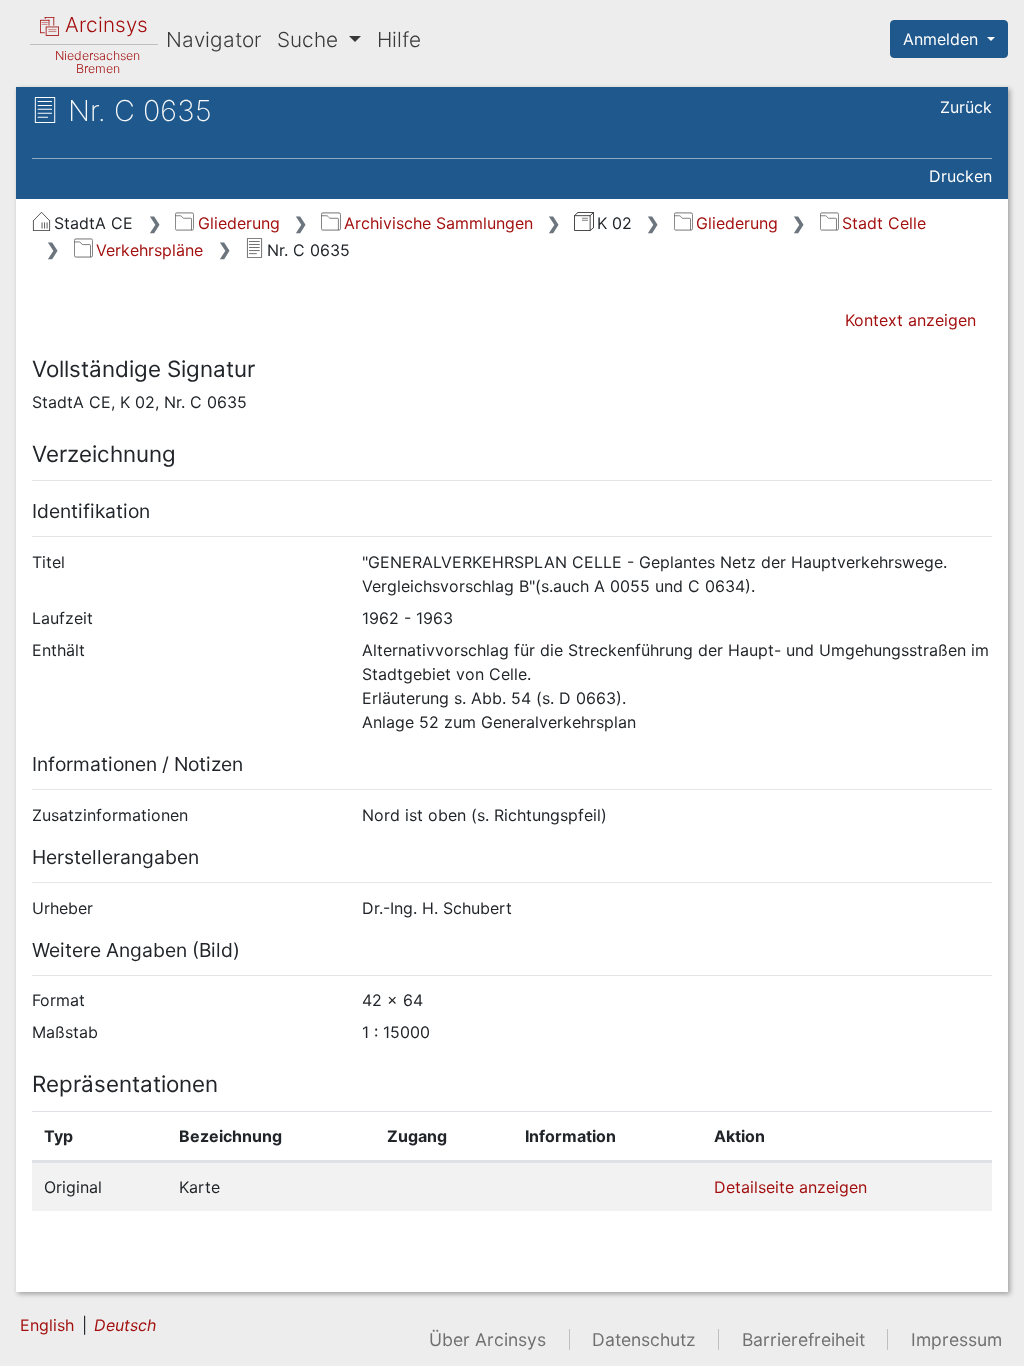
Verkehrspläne (149, 250)
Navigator (213, 39)
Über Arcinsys (487, 1339)
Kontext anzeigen (910, 320)
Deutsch (125, 1325)
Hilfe (399, 39)
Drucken (960, 176)
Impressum (956, 1339)
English (47, 1325)
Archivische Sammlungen (438, 223)
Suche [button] (310, 39)
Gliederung (238, 223)
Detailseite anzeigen (790, 1187)
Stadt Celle (884, 223)
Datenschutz (644, 1339)
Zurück (966, 107)
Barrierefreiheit (803, 1339)
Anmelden (943, 39)
